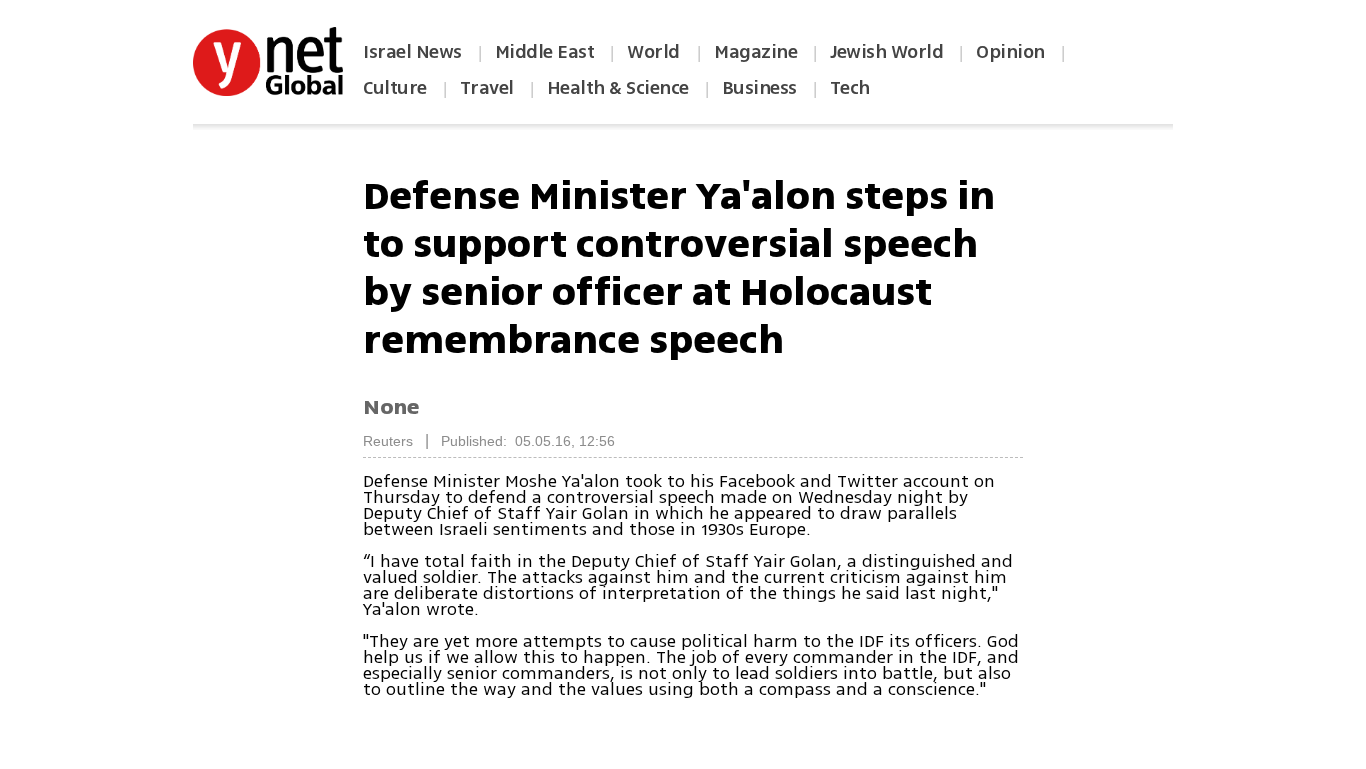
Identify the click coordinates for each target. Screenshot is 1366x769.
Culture (395, 88)
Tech (850, 88)
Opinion (1010, 52)
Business (759, 88)
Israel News (412, 52)
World (655, 52)
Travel (487, 88)
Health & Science (618, 88)
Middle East (545, 52)
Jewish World (886, 52)
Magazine (755, 52)
